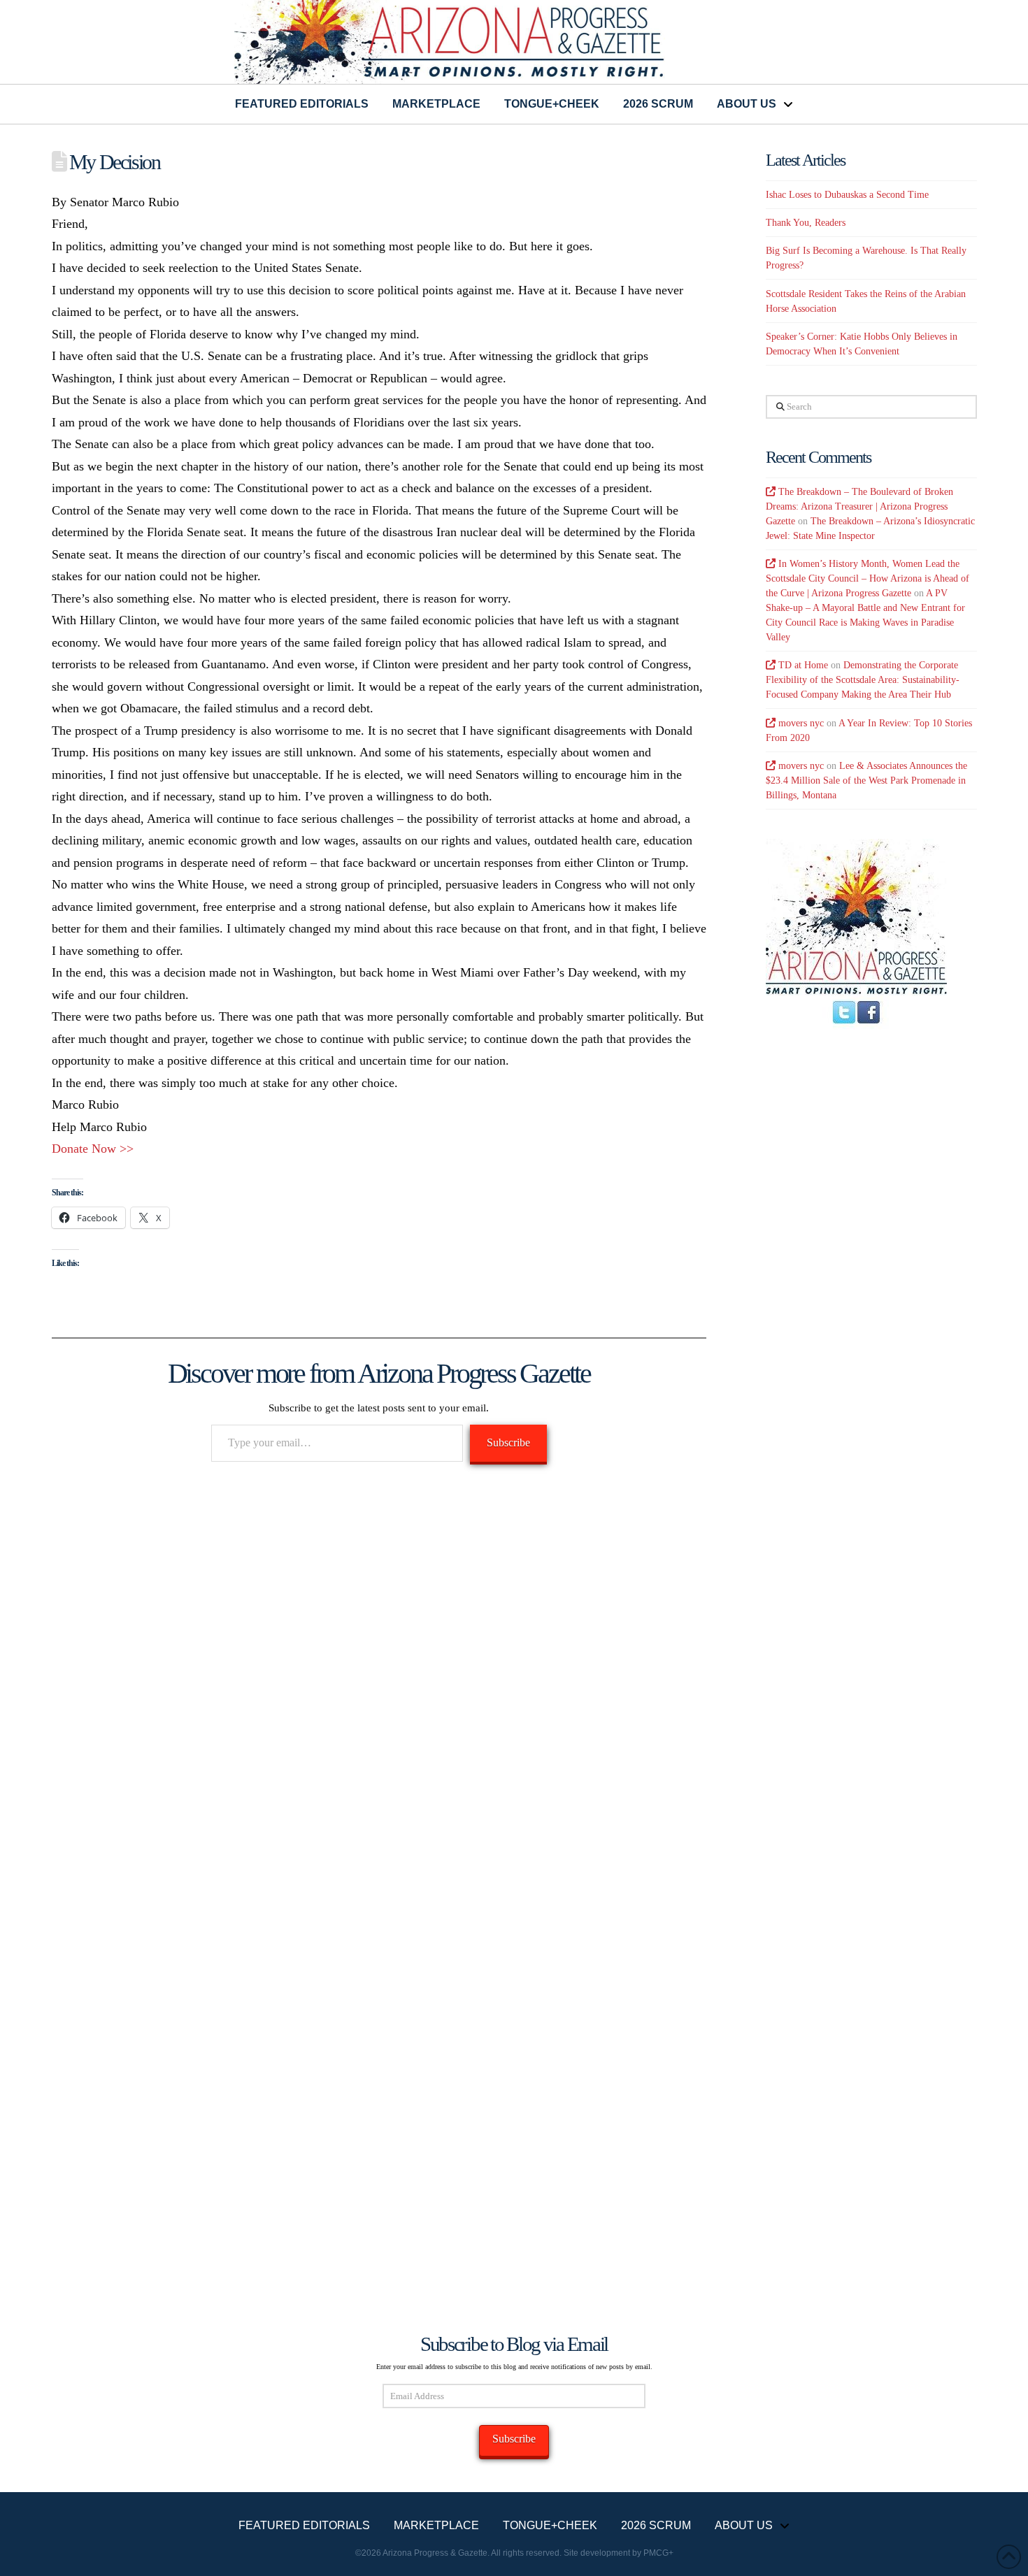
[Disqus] (379, 1676)
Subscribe (508, 1442)
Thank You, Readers (806, 223)
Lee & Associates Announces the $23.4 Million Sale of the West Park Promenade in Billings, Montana (866, 780)
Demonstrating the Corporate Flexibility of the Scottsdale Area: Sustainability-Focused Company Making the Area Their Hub (863, 680)
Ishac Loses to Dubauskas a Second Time (847, 195)
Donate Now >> (93, 1149)
